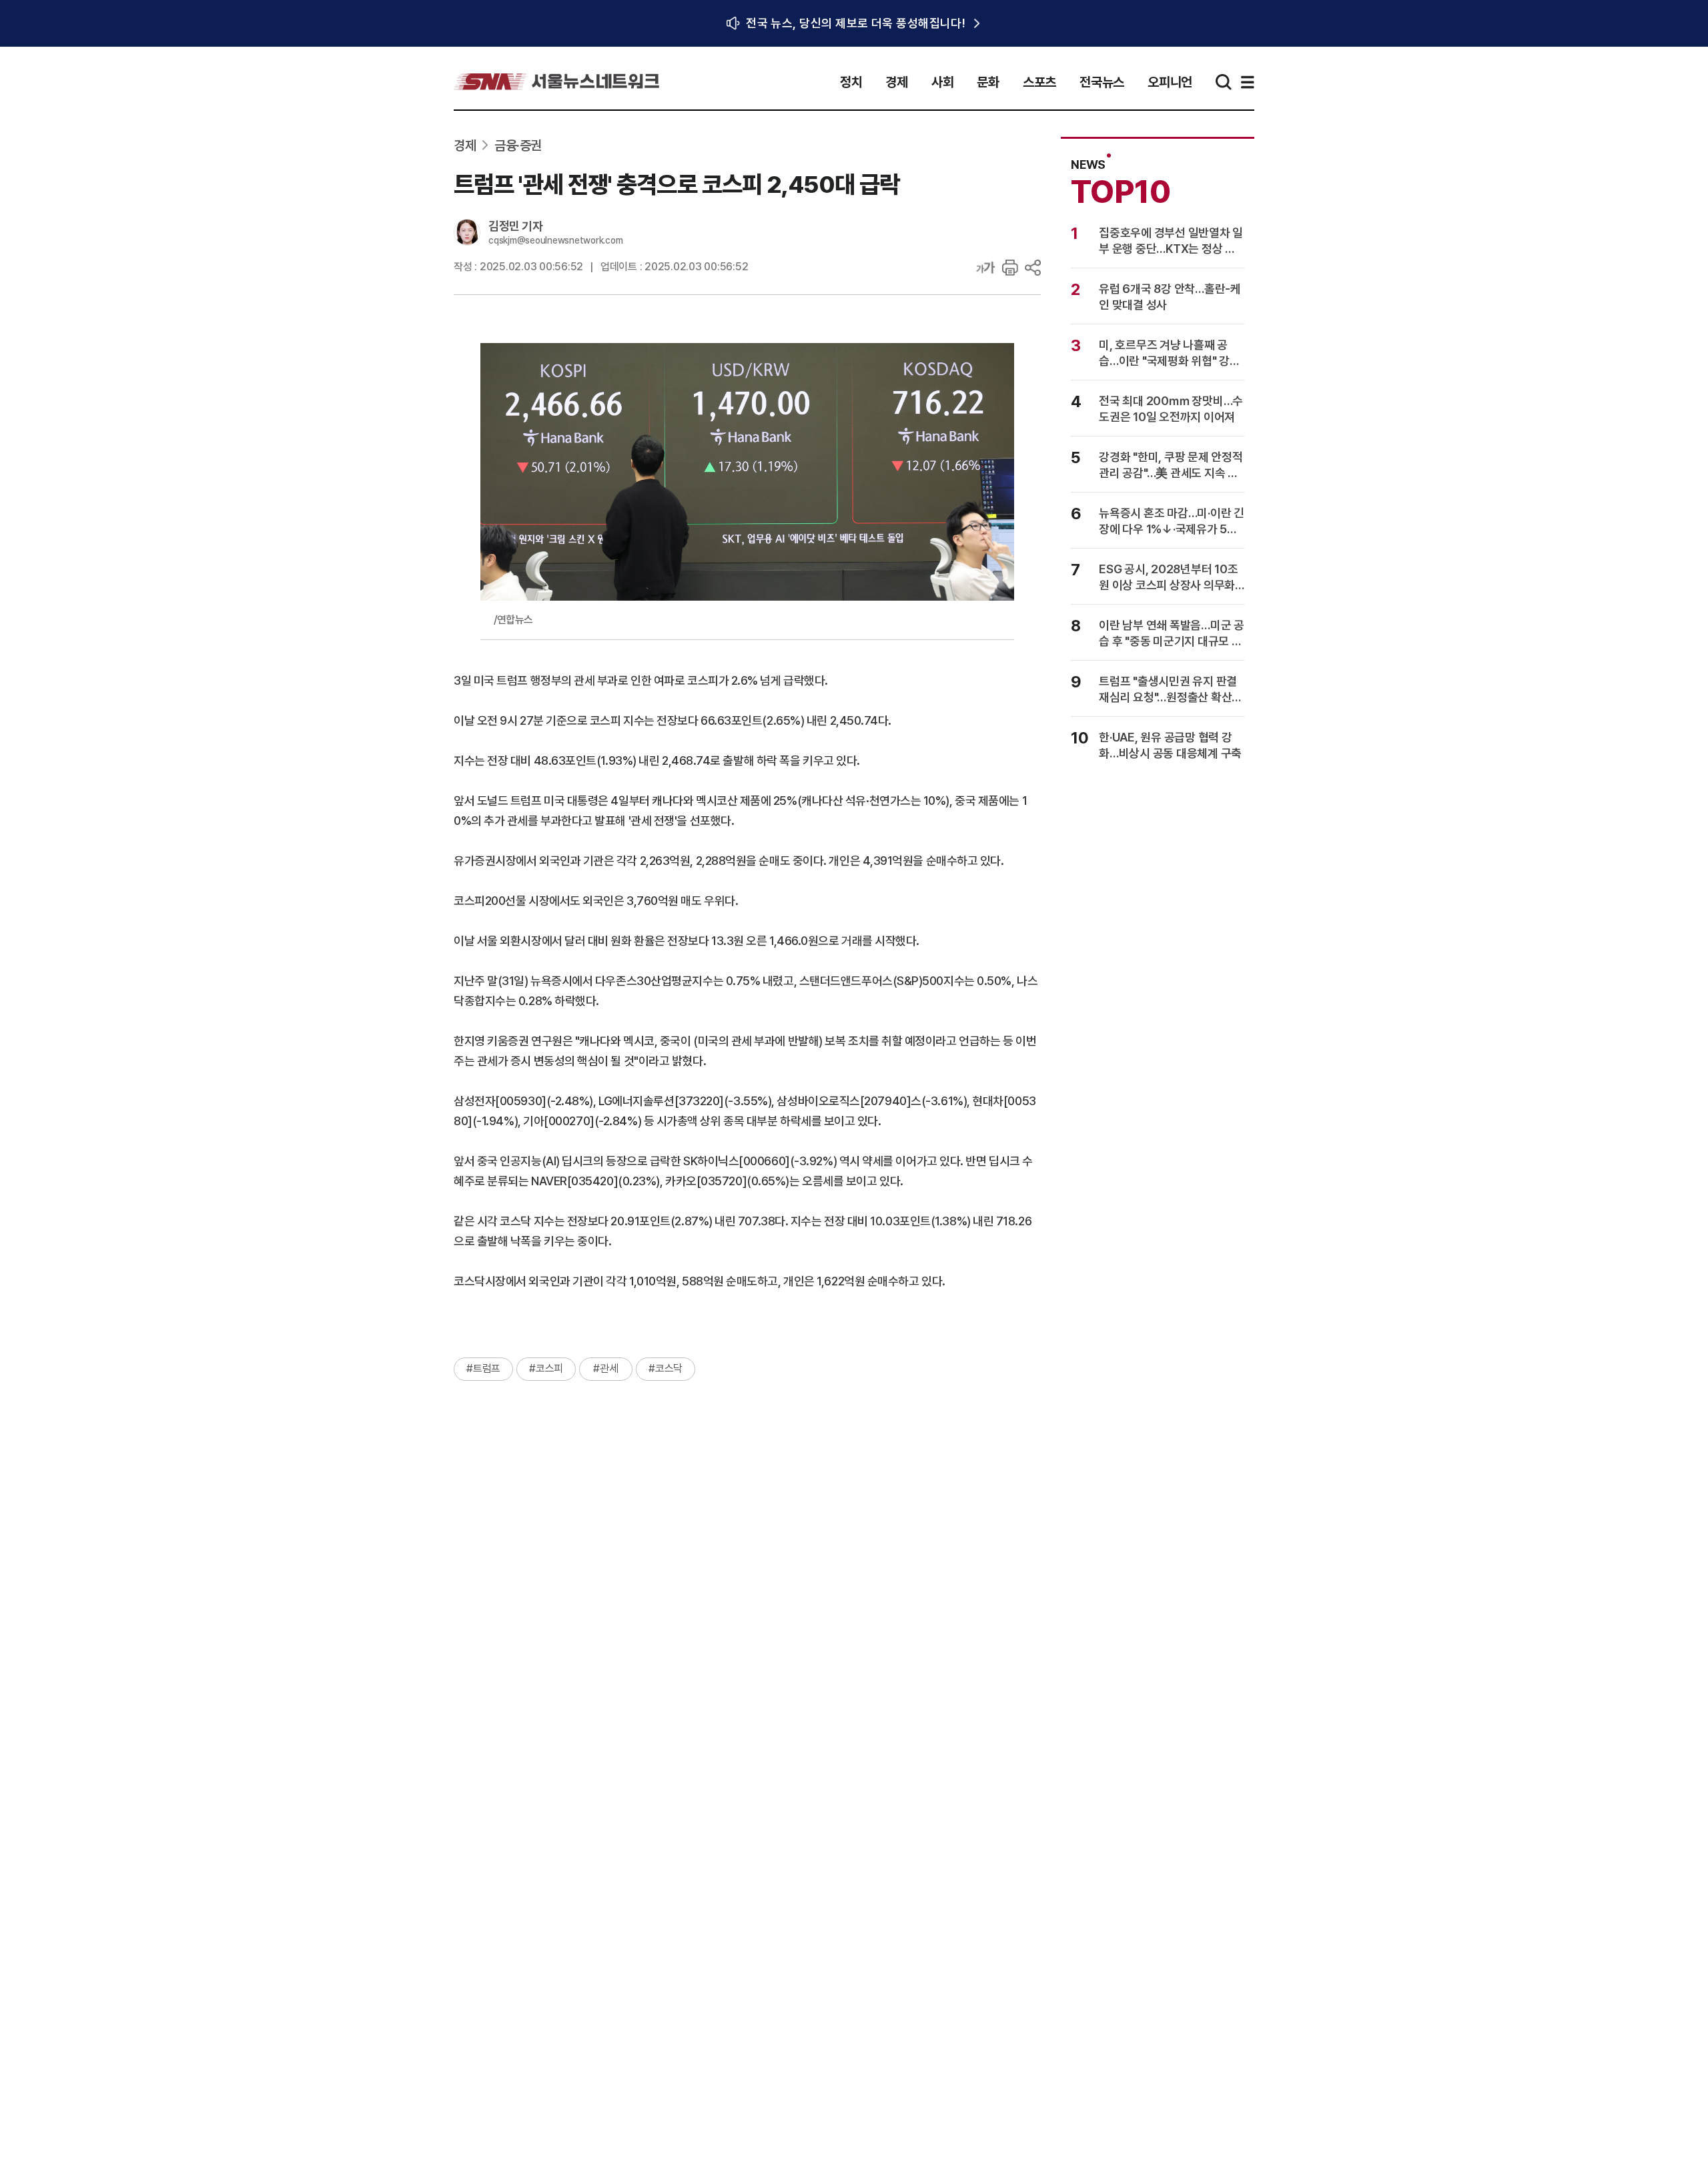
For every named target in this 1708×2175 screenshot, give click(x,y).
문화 (988, 82)
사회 (943, 82)
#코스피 (546, 1368)
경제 (897, 82)
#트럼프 (483, 1368)
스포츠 (1039, 82)
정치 (851, 82)
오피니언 (1170, 82)
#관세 (605, 1368)
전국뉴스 (1102, 82)
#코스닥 (666, 1368)
